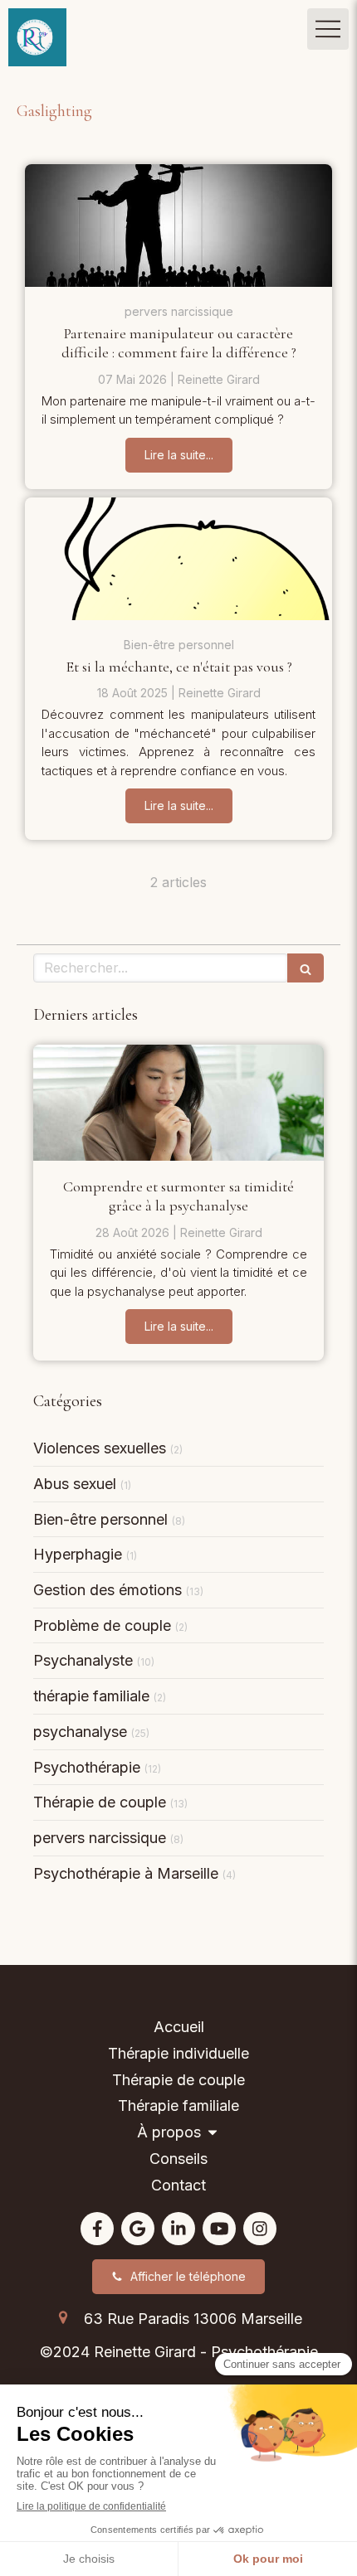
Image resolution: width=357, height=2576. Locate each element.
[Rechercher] (306, 968)
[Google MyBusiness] (138, 2229)
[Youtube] (219, 2229)
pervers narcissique (100, 1838)
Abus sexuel (75, 1484)
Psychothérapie (87, 1767)
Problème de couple (102, 1625)
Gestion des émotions (108, 1590)
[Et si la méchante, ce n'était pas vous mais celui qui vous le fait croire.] (178, 559)
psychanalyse (80, 1732)
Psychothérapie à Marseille (126, 1873)
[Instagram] (260, 2229)
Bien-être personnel (100, 1519)
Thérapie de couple (100, 1802)
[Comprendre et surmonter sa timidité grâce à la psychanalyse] (178, 1103)
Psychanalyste (83, 1660)
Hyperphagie (78, 1554)
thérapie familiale (91, 1696)
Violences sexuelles (100, 1448)
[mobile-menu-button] (328, 29)
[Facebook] (97, 2229)
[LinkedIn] (178, 2229)
